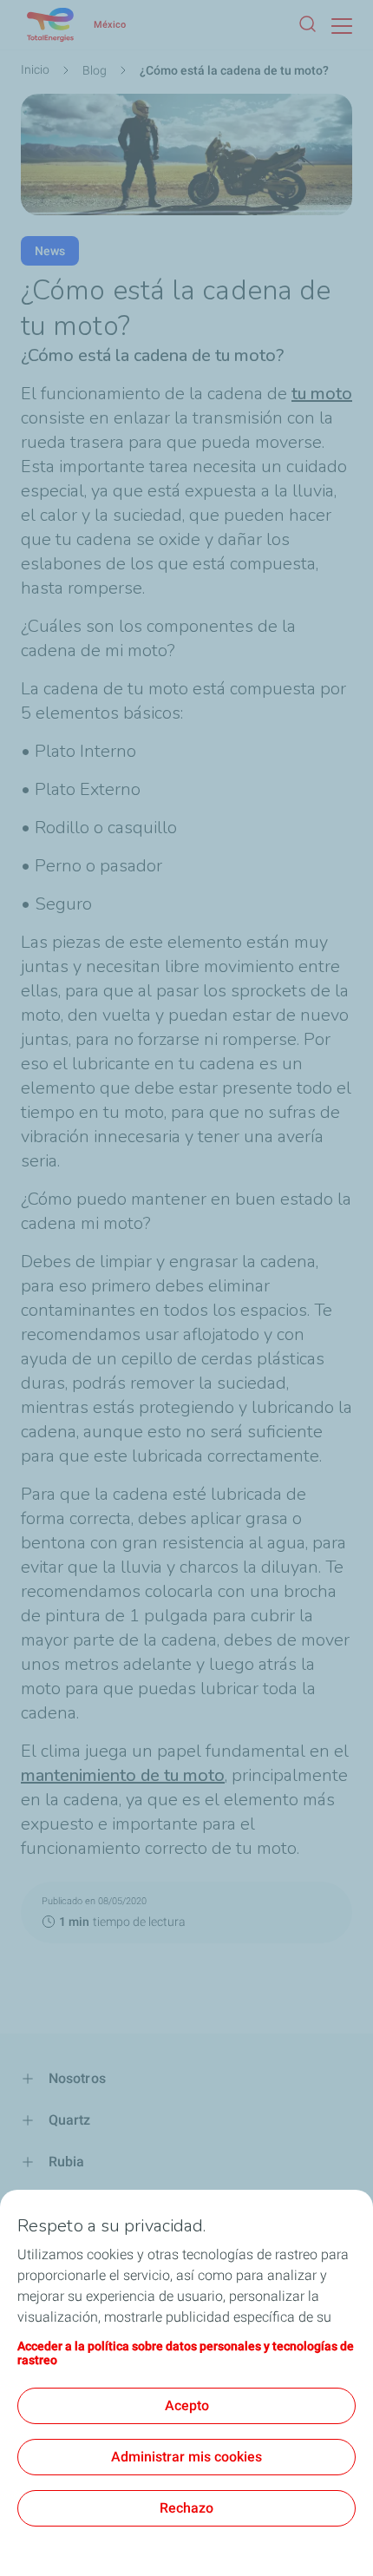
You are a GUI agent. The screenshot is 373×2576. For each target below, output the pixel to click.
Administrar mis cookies (186, 2457)
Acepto (187, 2405)
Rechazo (186, 2508)
